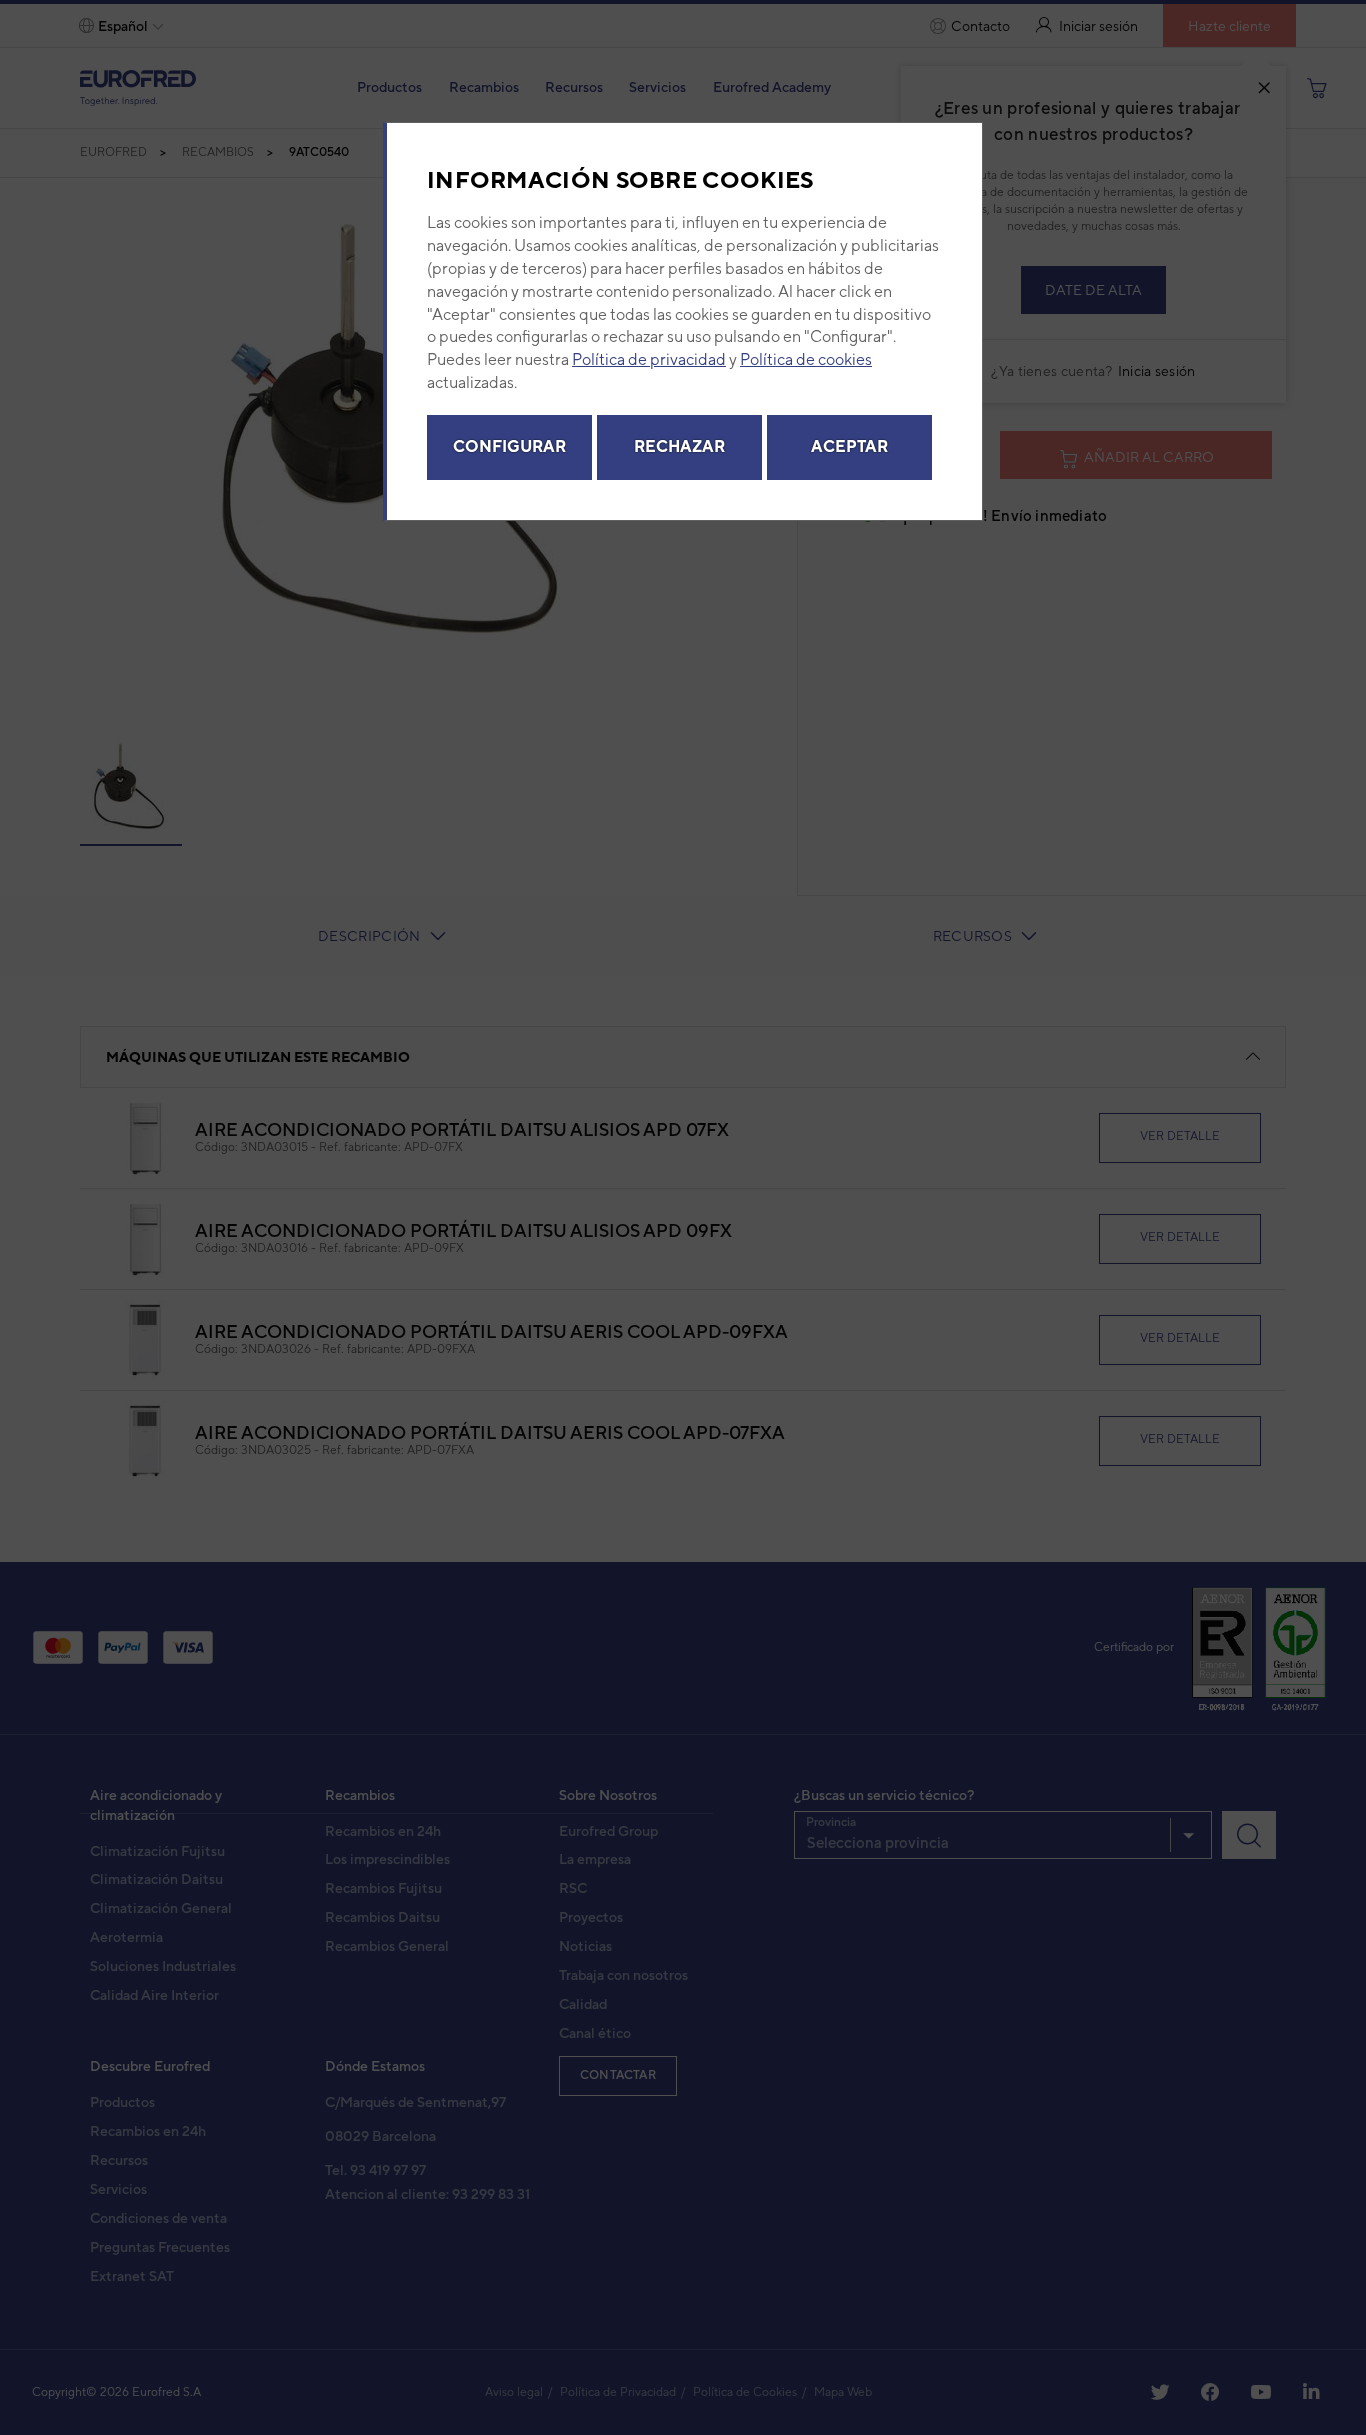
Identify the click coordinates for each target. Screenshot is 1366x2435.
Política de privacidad (649, 359)
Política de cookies (806, 359)
